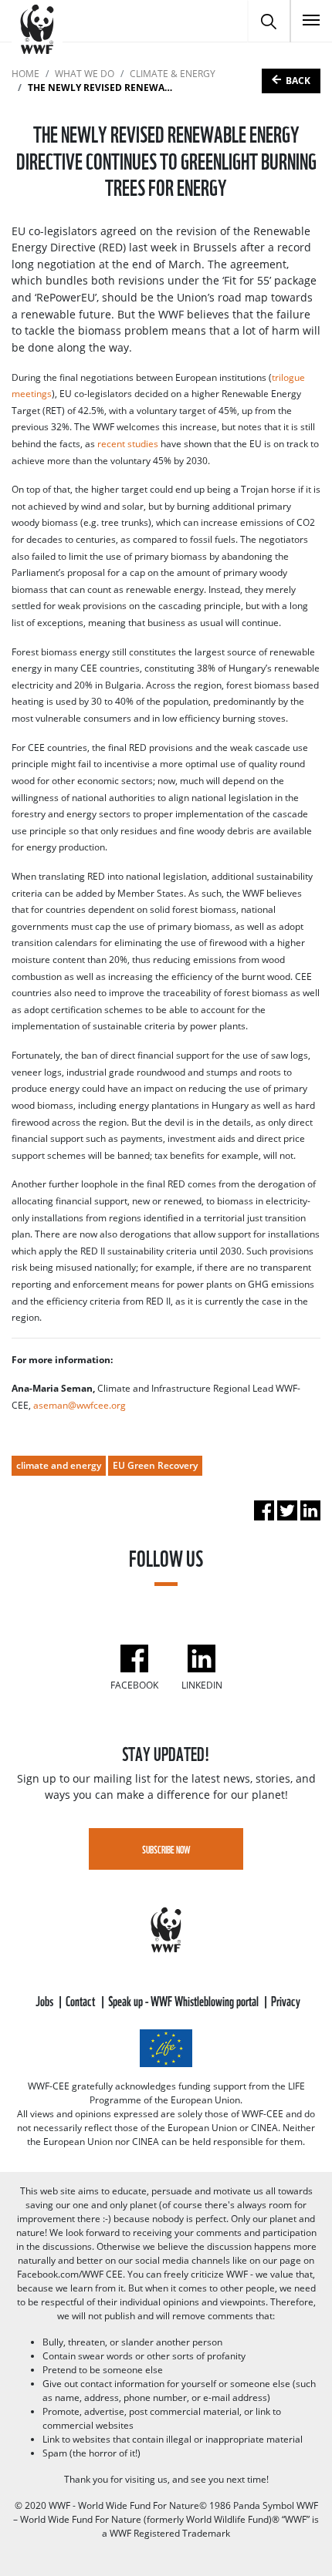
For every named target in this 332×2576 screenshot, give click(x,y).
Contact (81, 2000)
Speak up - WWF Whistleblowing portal (185, 2000)
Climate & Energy (173, 74)
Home (25, 74)
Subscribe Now (166, 1849)
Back (298, 81)
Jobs (46, 2000)
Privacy (286, 2000)
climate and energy (59, 1465)
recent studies (128, 444)
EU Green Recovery (155, 1465)
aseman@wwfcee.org (80, 1405)
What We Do (85, 74)
